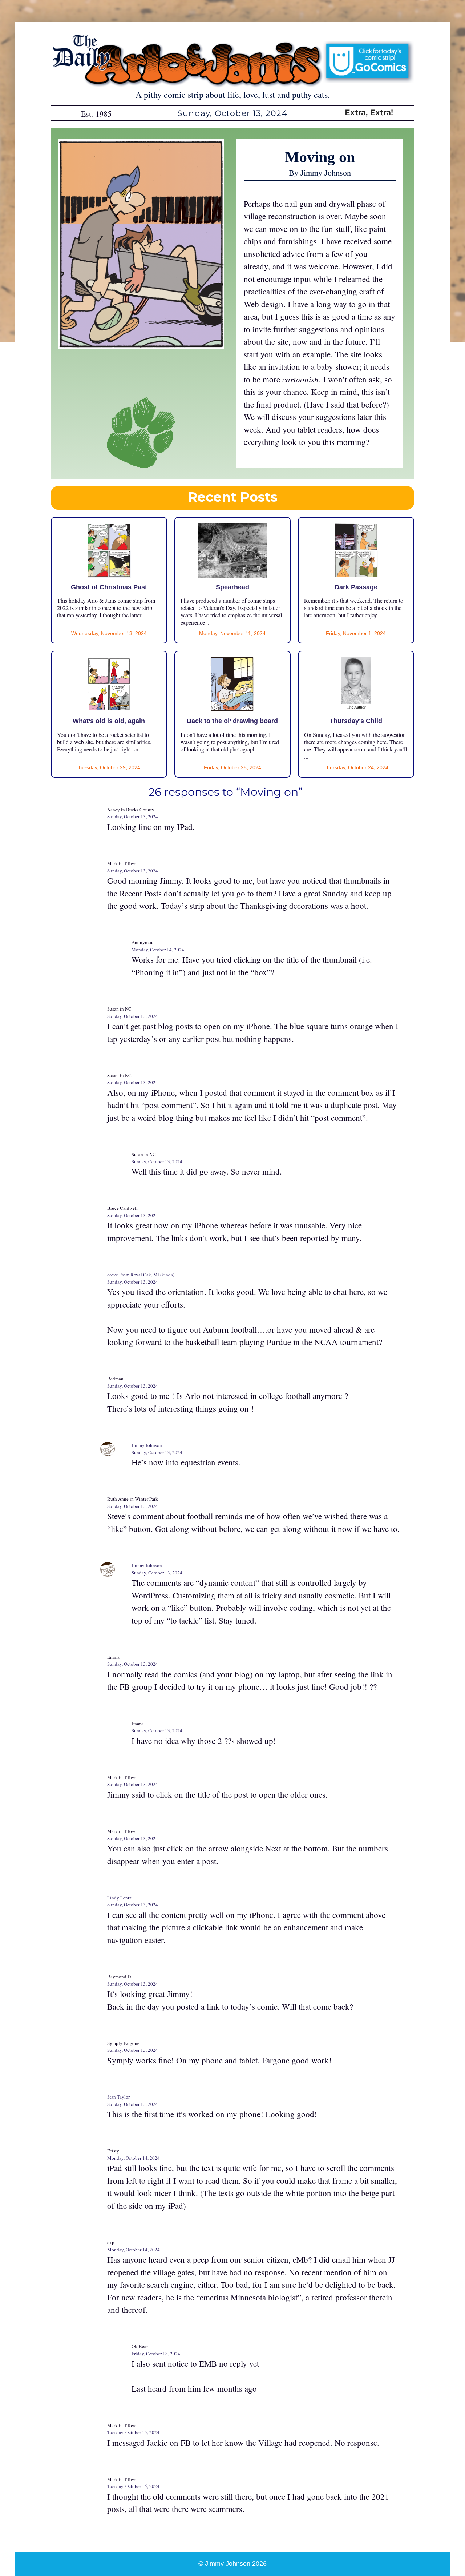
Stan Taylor (118, 2097)
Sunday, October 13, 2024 (133, 816)
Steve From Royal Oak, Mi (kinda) (141, 1275)
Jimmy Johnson (147, 1445)
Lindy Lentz (119, 1898)
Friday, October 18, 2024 (156, 2354)
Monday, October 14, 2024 (158, 950)
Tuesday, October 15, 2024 (133, 2432)
